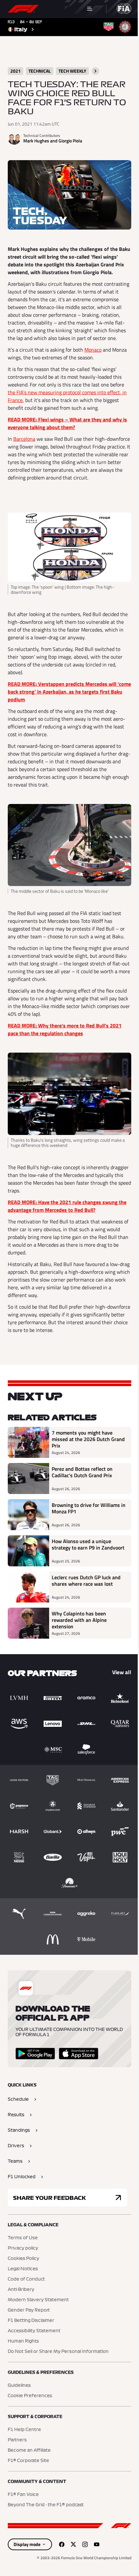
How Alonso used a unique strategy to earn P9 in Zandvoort (88, 1545)
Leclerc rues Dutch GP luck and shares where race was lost (86, 1581)
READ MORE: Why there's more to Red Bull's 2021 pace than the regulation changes (65, 1029)
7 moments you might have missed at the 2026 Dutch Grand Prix (88, 1439)
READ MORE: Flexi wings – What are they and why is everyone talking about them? (67, 423)
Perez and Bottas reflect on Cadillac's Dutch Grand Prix (82, 1472)
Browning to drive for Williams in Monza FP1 (89, 1509)
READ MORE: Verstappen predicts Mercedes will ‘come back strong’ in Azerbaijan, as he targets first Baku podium (69, 692)
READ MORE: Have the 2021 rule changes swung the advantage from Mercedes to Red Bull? (67, 1206)
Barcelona (24, 439)
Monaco (93, 350)
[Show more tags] (95, 71)
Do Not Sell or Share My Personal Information (58, 2352)
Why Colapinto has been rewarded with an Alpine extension (79, 1620)
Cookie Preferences (30, 2396)
